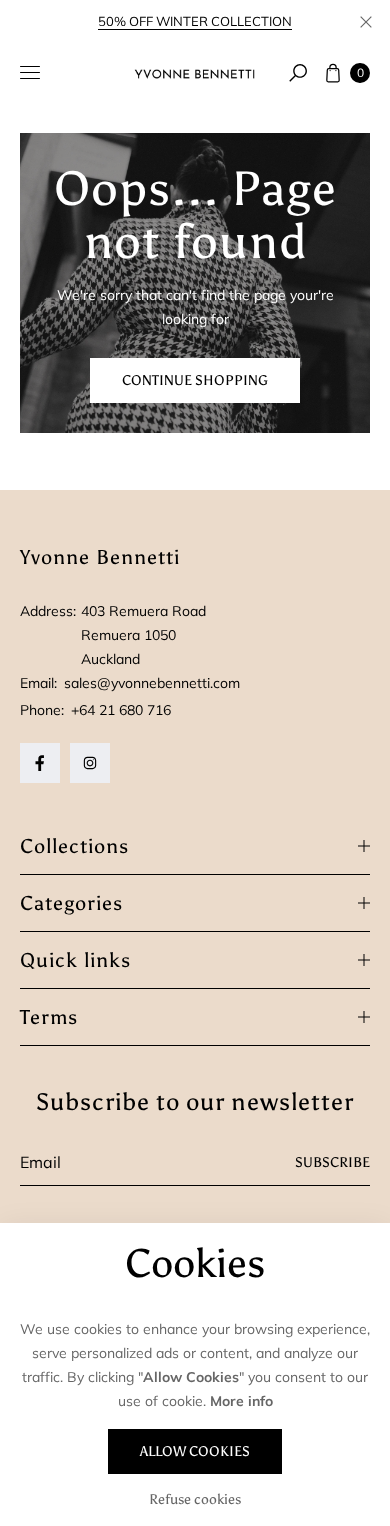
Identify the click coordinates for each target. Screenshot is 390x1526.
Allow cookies (195, 1451)
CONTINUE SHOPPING (195, 380)
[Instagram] (90, 763)
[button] (298, 73)
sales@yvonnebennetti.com (150, 683)
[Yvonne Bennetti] (195, 73)
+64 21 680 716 (121, 710)
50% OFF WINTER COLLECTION (195, 21)
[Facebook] (40, 763)
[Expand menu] (30, 73)
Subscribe (332, 1162)
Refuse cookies (195, 1499)
